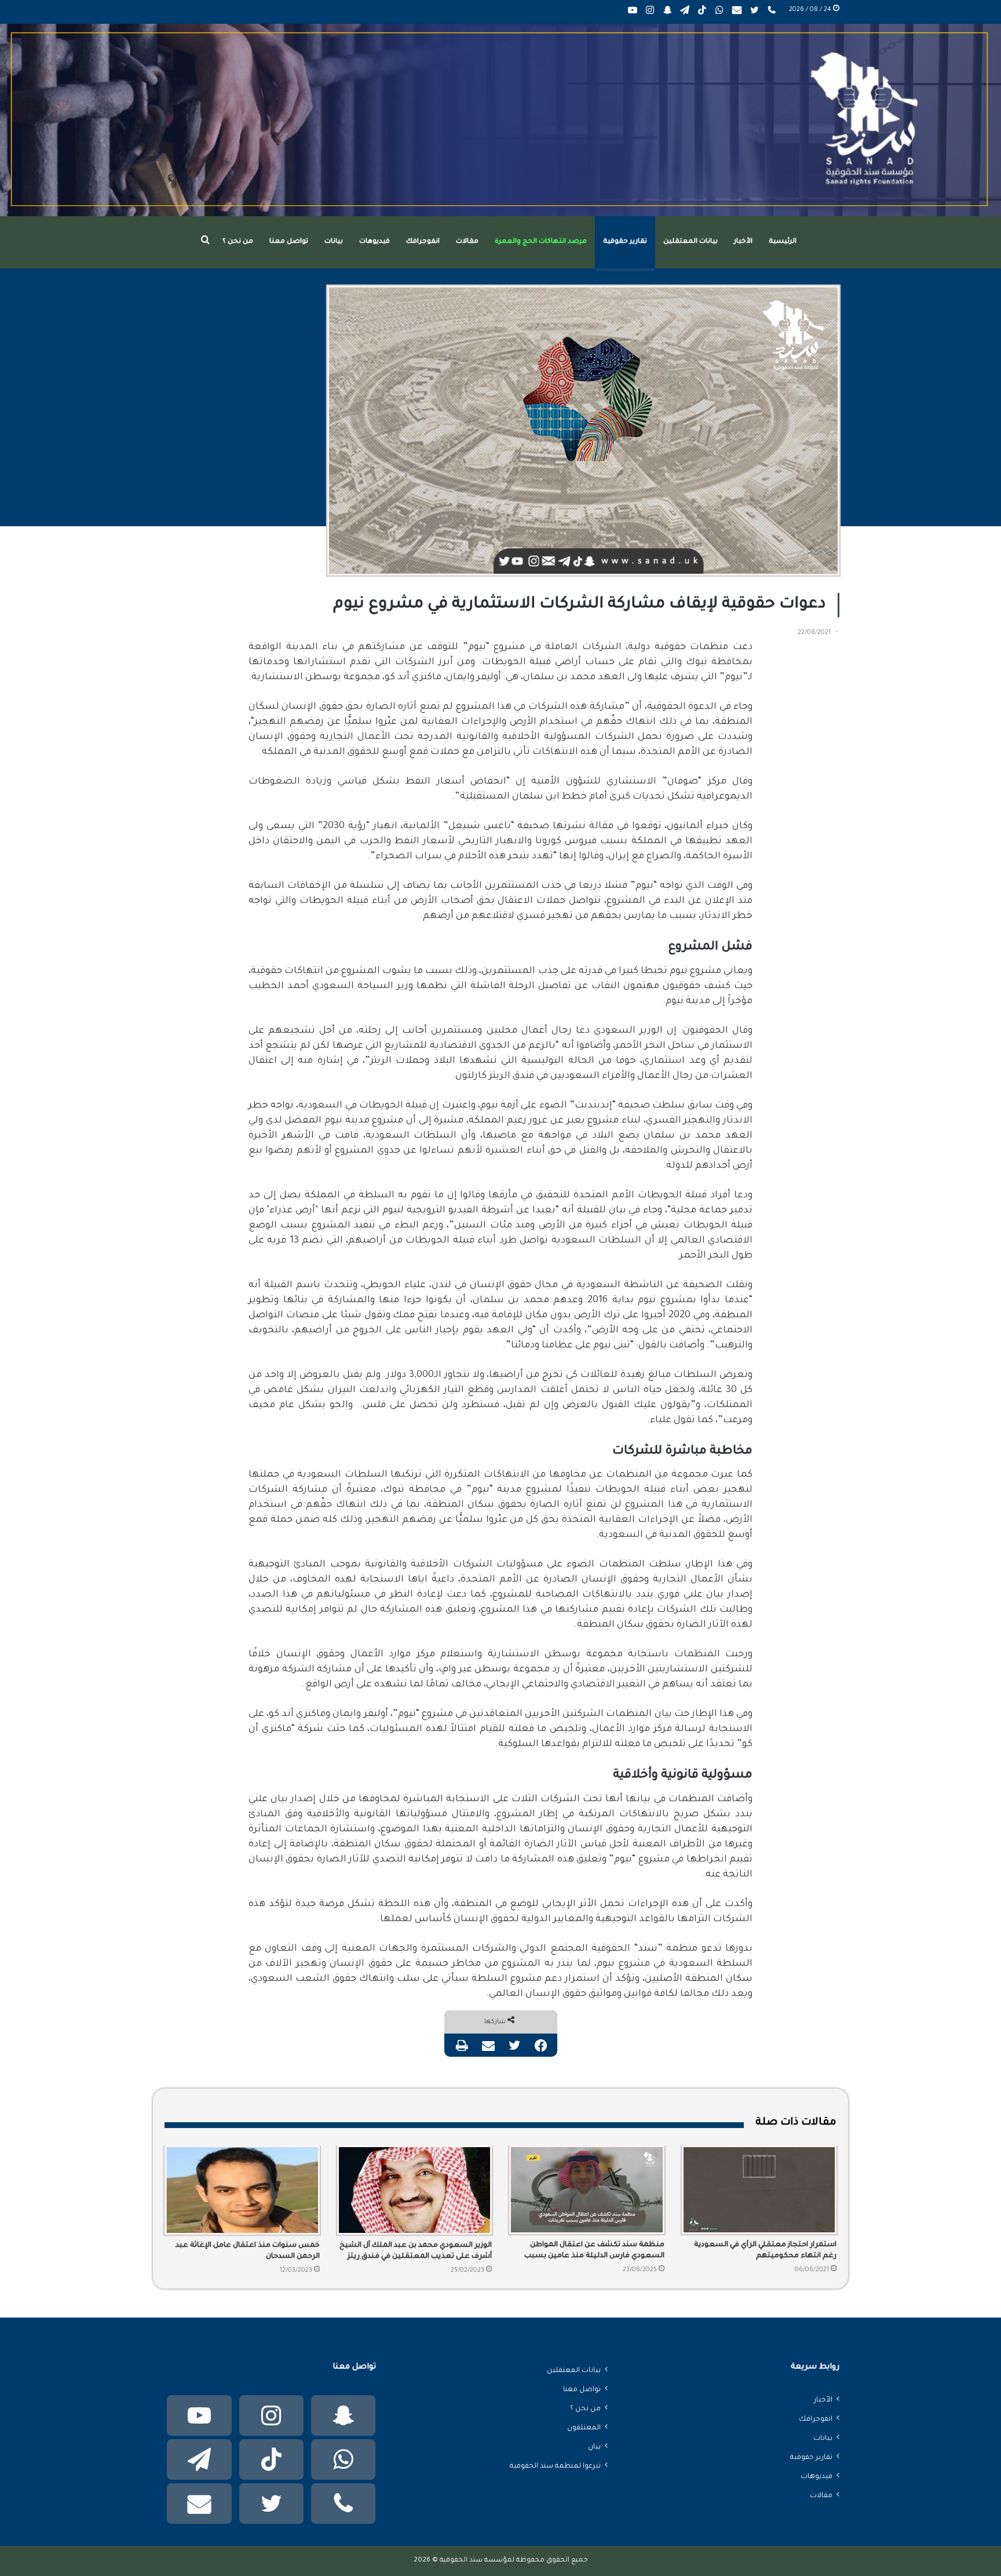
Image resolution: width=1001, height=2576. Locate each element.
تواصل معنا (289, 242)
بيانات (334, 242)
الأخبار (743, 242)
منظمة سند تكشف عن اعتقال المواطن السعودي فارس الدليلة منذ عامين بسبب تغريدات (594, 2251)
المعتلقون (584, 2428)
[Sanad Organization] (500, 120)
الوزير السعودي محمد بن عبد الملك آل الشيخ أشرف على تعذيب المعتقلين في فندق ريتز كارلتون (416, 2252)
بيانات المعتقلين (691, 242)
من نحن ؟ (238, 242)
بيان (594, 2447)
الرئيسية (783, 242)
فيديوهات (375, 242)
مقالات (467, 242)
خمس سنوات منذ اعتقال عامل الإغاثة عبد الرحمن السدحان (248, 2251)
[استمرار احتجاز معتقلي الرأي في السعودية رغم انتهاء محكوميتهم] (759, 2190)
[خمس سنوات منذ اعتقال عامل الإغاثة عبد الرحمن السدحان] (242, 2190)
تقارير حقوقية (625, 242)
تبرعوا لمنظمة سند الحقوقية (555, 2466)
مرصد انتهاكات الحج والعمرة (541, 242)
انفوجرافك (423, 242)
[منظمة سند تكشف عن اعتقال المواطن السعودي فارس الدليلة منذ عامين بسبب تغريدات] (587, 2190)
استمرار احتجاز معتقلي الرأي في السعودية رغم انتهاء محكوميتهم (765, 2251)
